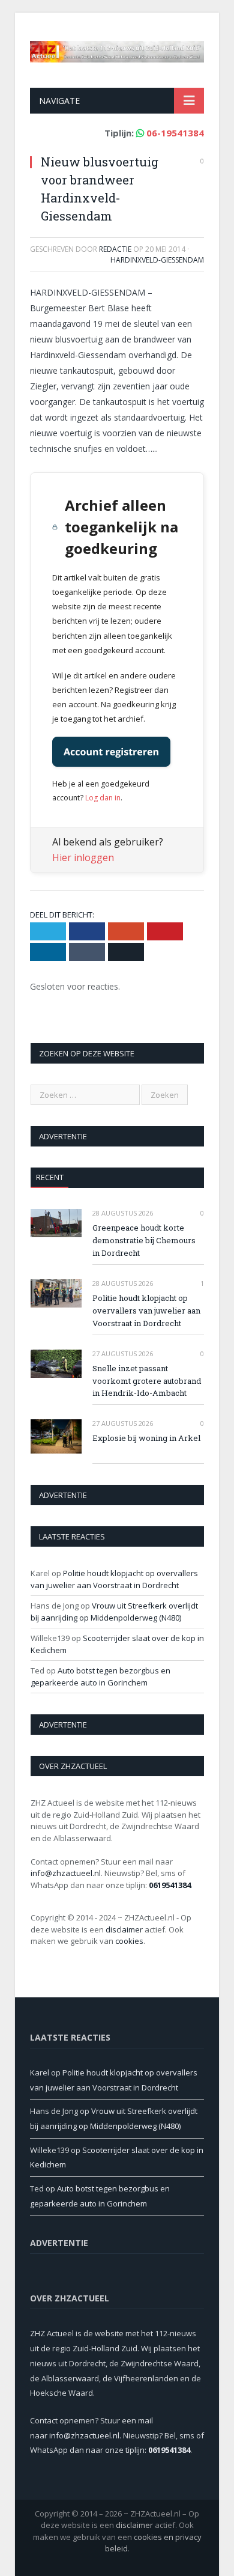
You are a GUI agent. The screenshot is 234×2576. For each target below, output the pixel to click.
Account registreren (111, 752)
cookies (129, 1941)
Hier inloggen (83, 857)
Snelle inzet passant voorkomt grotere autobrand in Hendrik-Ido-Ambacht (147, 1381)
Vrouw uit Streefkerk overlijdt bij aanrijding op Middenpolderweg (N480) (114, 1612)
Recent (50, 1177)
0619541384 (170, 1885)
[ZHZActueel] (117, 49)
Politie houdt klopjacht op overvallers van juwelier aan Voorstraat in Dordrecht (146, 1311)
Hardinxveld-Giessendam (157, 260)
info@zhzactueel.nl (66, 1873)
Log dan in (103, 798)
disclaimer (124, 1929)
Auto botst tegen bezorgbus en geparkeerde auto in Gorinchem (100, 1676)
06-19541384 (175, 133)
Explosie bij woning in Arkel (146, 1438)
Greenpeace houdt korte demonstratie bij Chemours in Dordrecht (144, 1240)
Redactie (115, 249)
